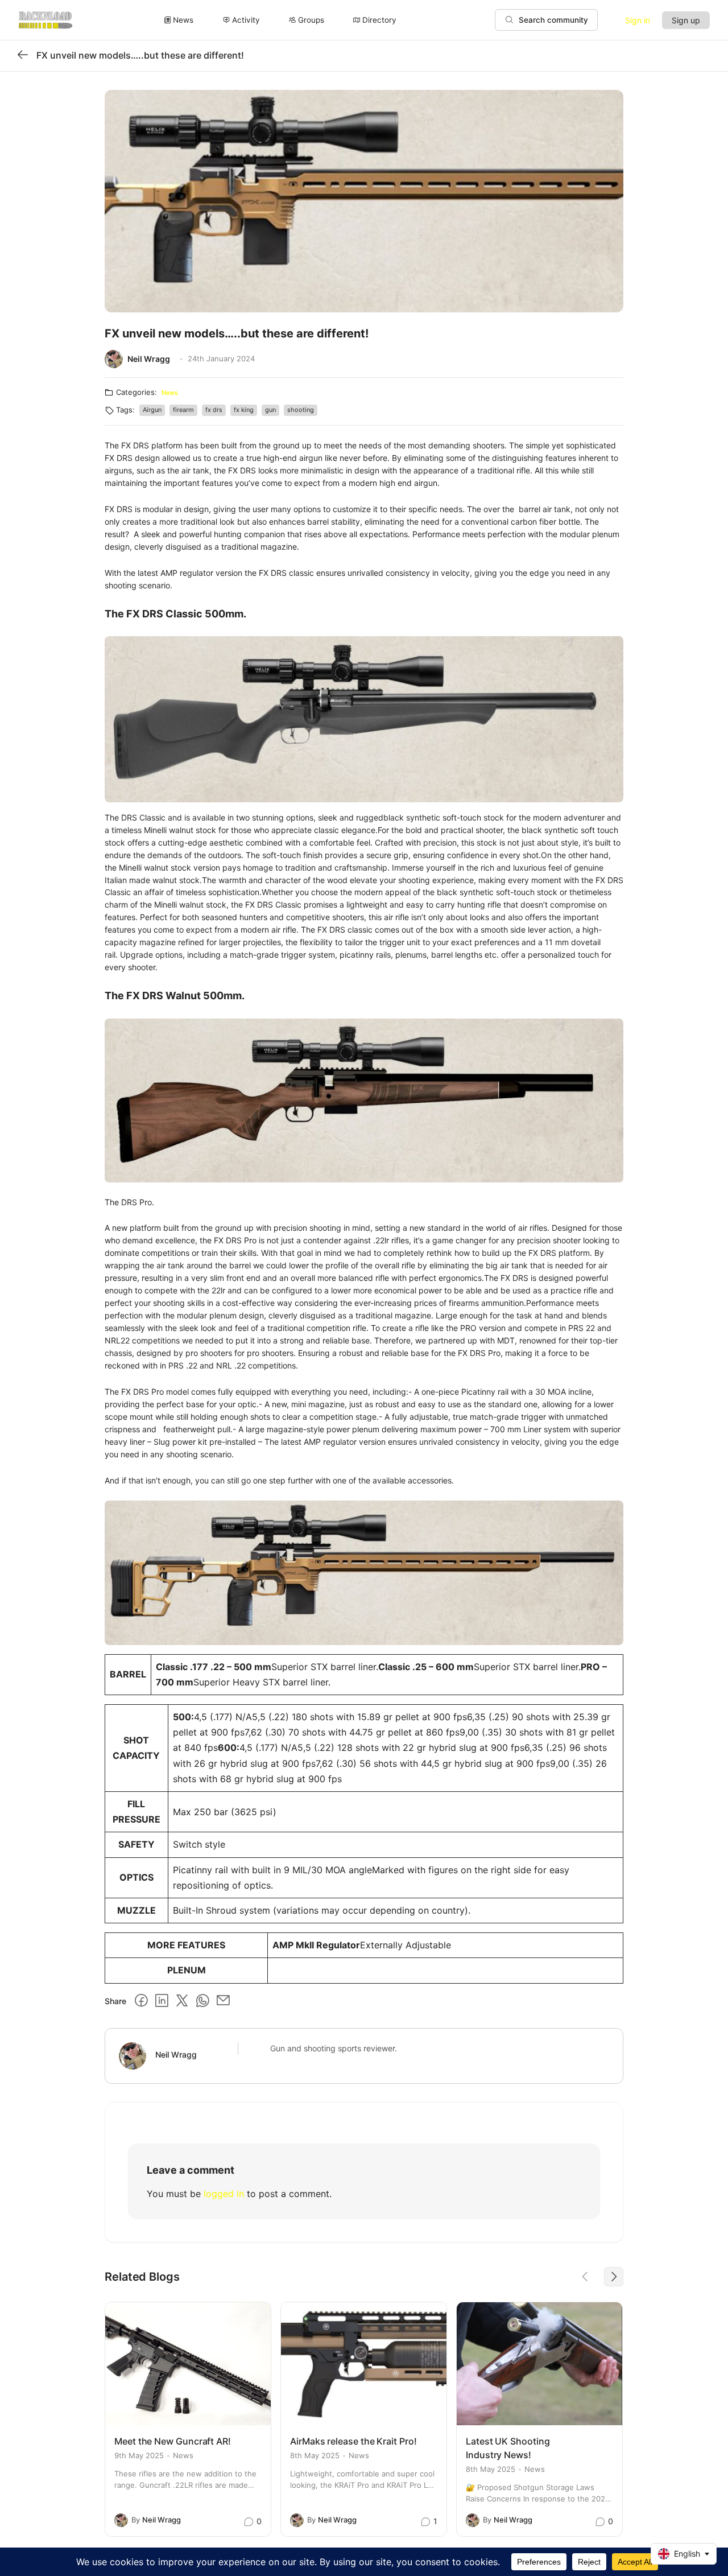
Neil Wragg (149, 359)
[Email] (223, 2001)
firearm (183, 410)
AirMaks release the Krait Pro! (353, 2441)
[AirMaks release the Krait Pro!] (364, 2364)
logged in (224, 2194)
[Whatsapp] (202, 2001)
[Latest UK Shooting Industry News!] (539, 2364)
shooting (301, 410)
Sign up (686, 20)
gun (270, 410)
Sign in (638, 20)
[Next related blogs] (614, 2277)
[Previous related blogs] (585, 2277)
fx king (244, 410)
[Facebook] (141, 2001)
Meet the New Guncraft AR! (173, 2441)
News (170, 393)
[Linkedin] (162, 2001)
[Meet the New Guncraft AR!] (188, 2364)
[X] (182, 2001)
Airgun (152, 410)
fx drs (214, 410)
